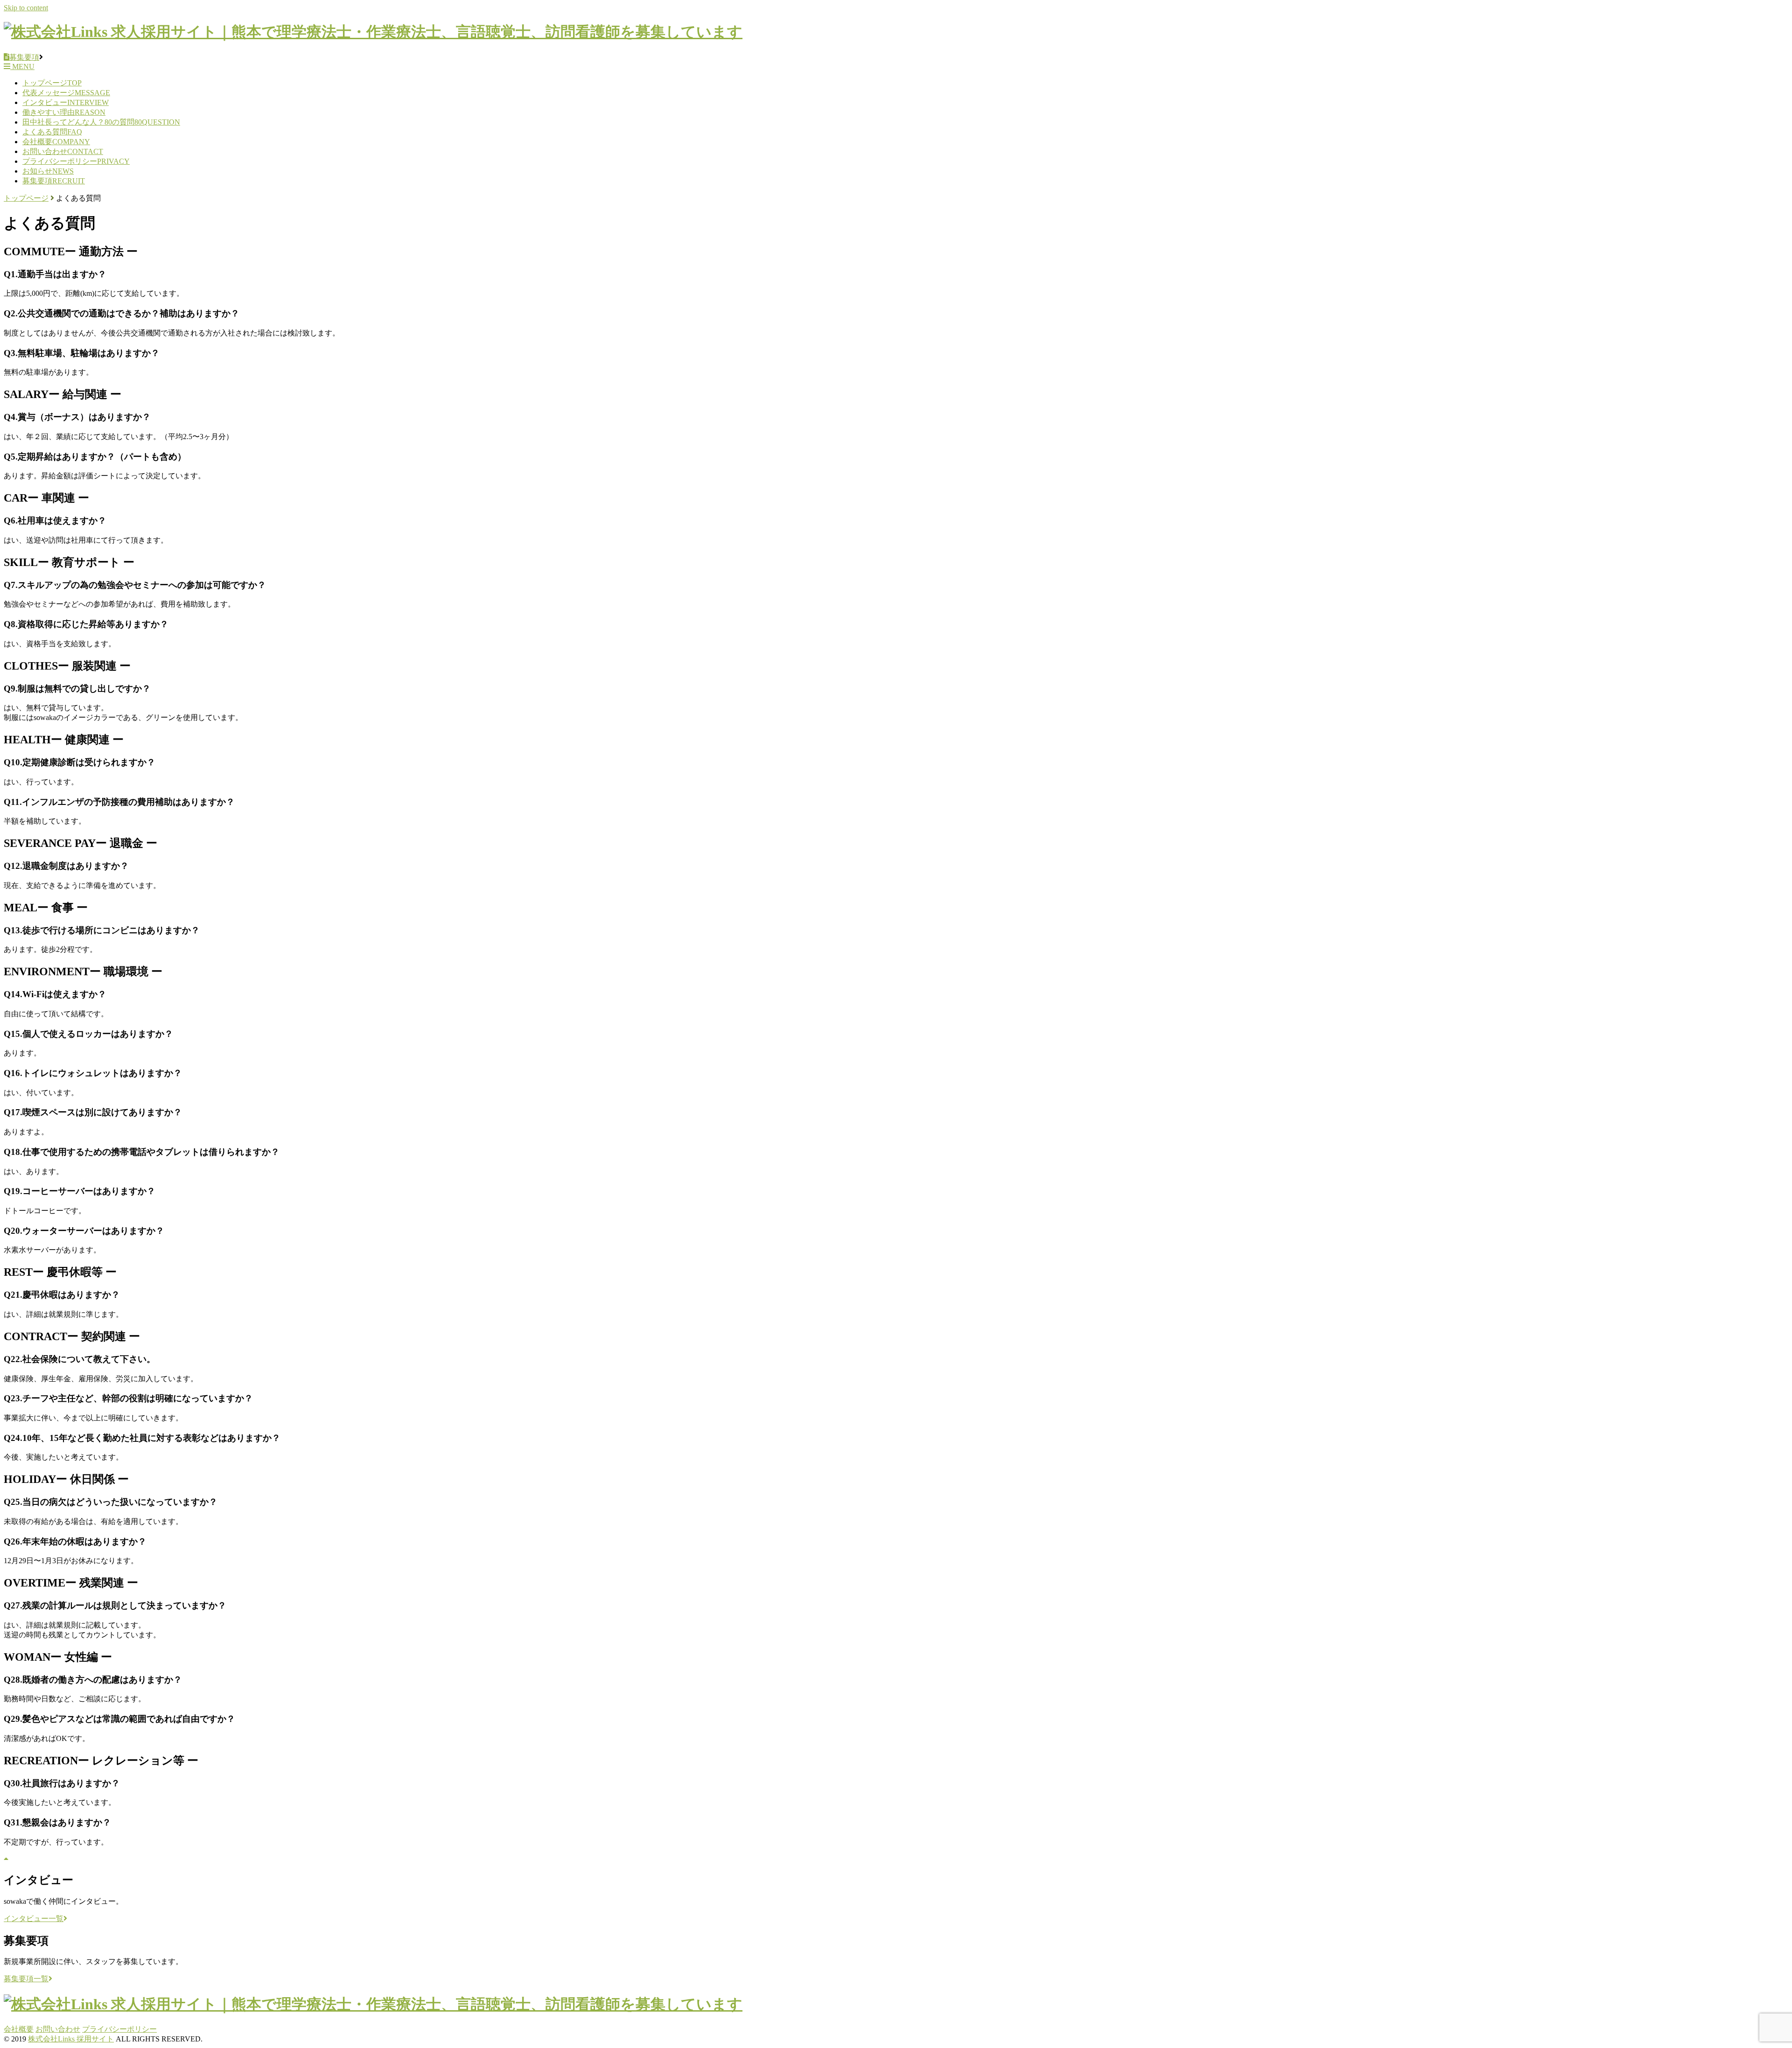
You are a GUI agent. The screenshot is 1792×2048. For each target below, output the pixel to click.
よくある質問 (52, 132)
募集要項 (54, 181)
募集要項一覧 (26, 1979)
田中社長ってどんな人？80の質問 (101, 122)
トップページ (52, 83)
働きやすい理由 (64, 112)
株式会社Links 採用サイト (71, 2039)
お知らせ (48, 171)
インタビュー (66, 102)
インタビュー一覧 (34, 1919)
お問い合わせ (63, 151)
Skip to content (26, 8)
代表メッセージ (66, 93)
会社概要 (56, 142)
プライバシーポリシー (76, 161)
